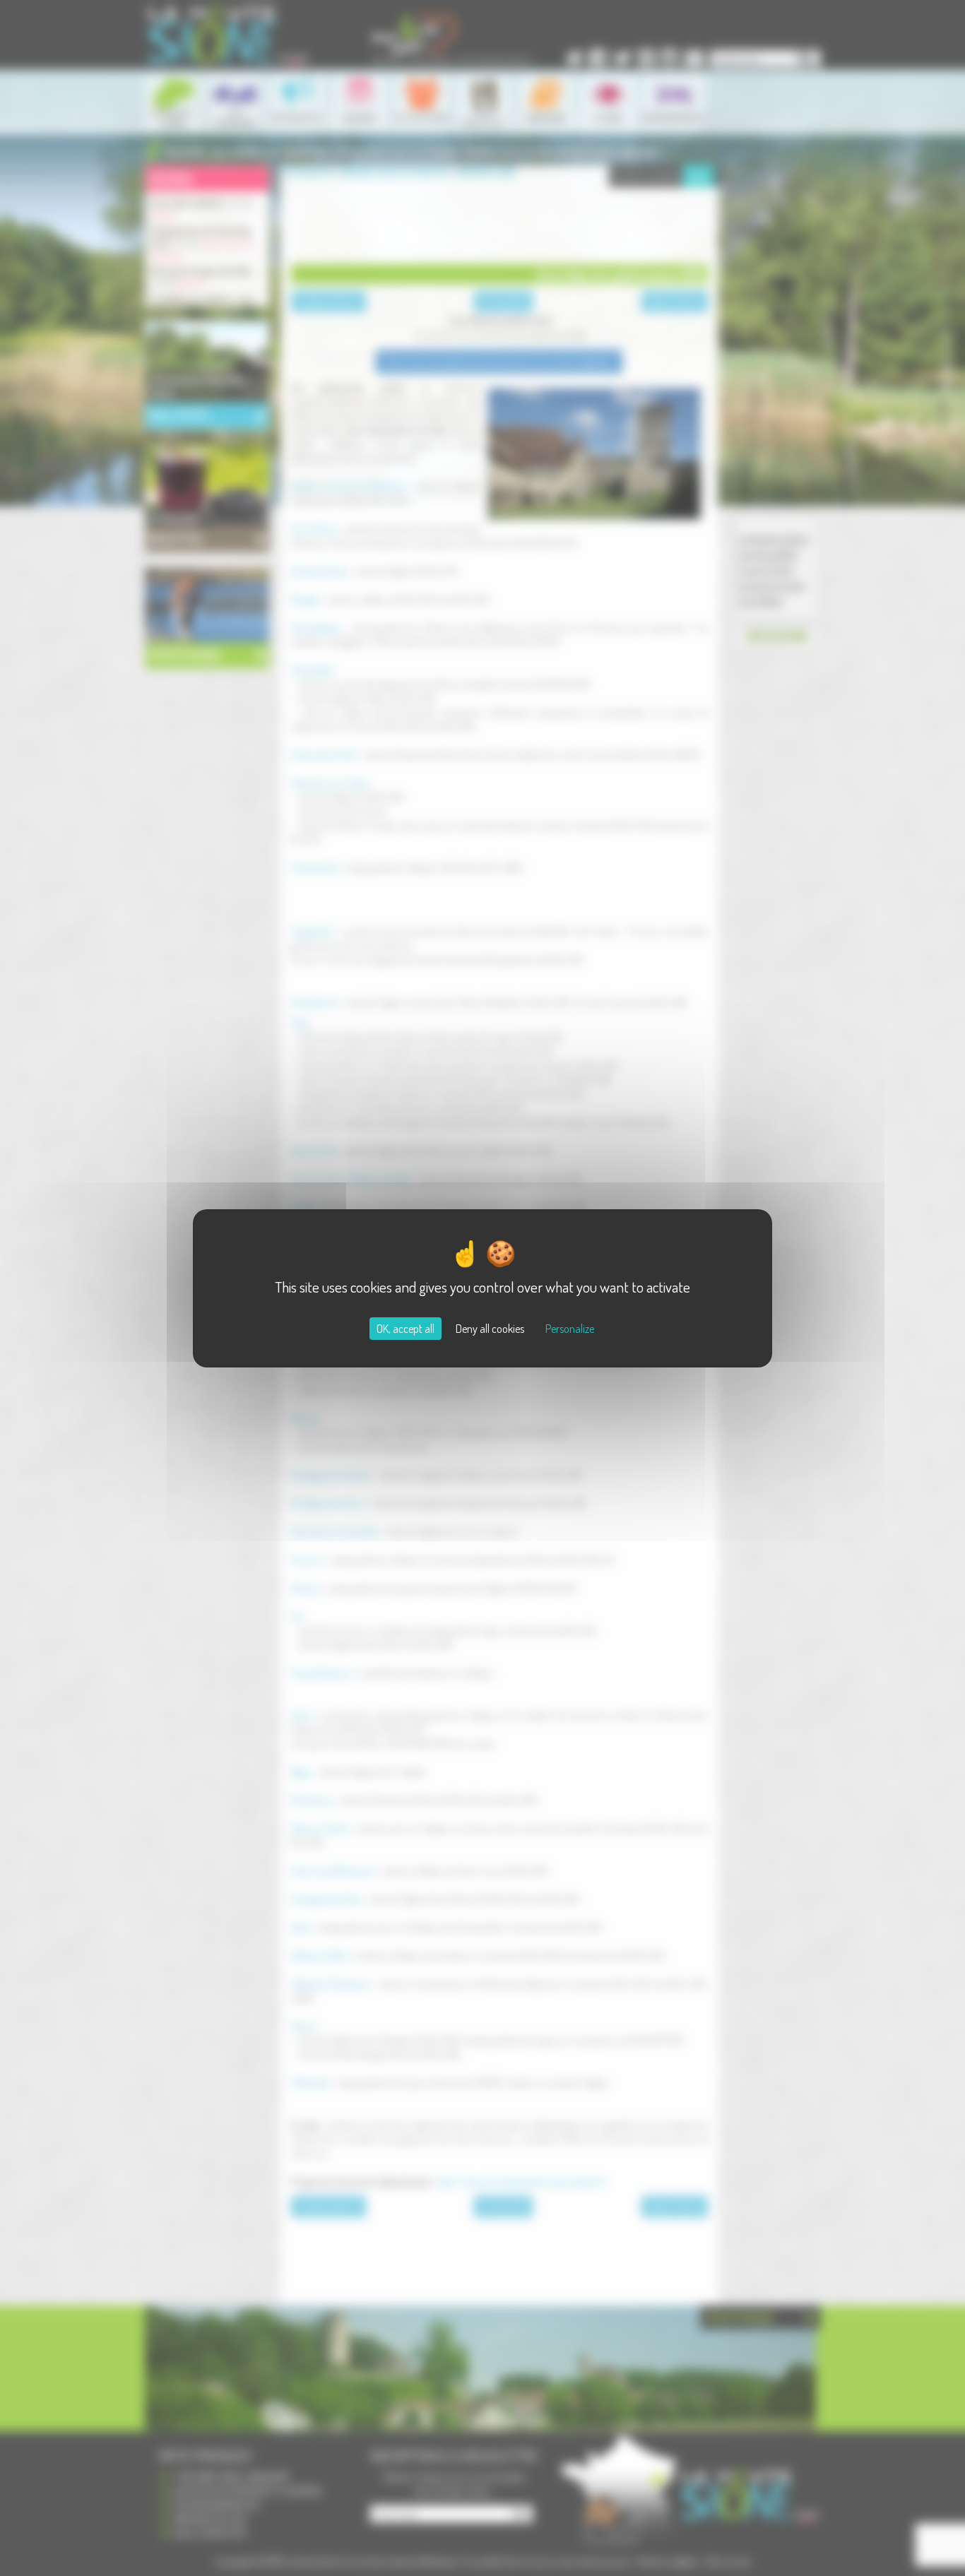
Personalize (570, 1329)
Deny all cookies (490, 1329)
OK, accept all (405, 1329)
